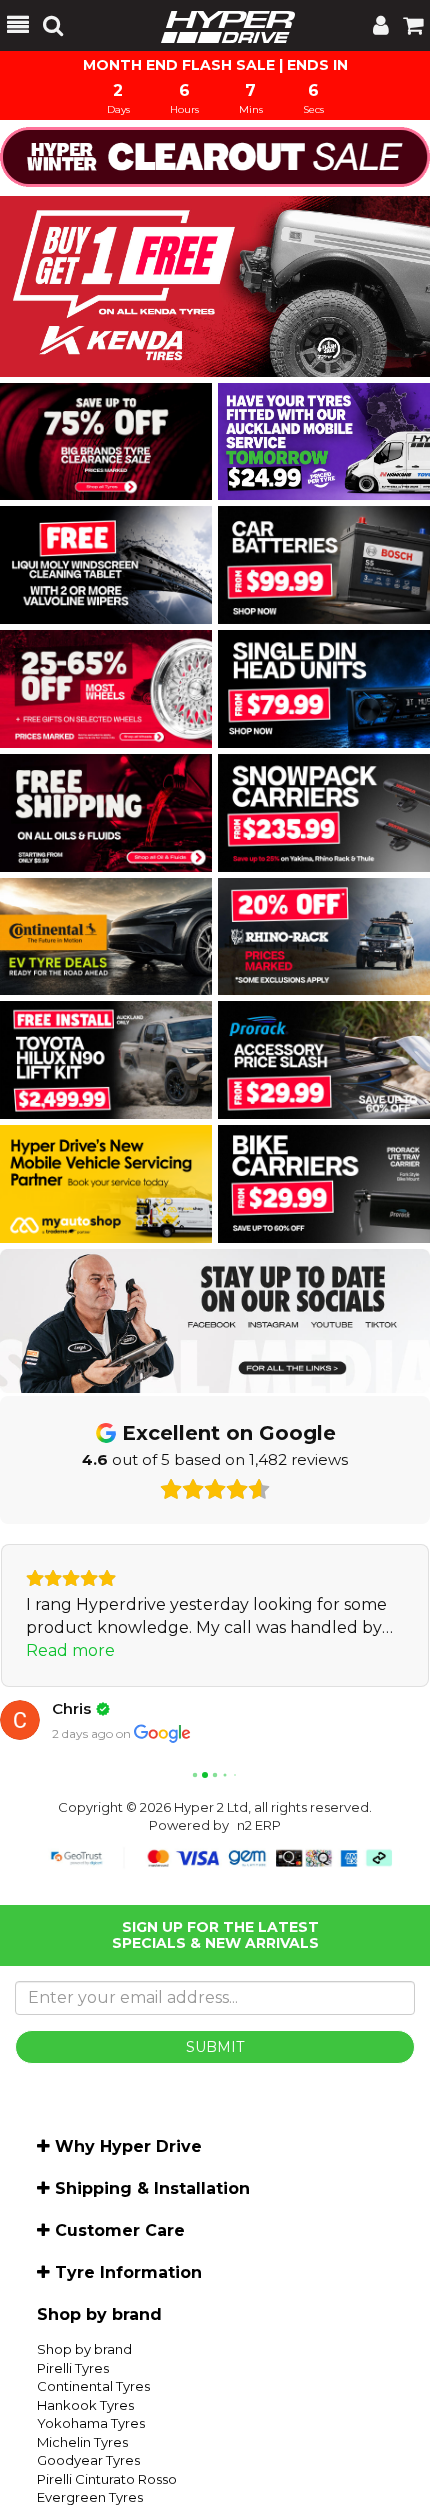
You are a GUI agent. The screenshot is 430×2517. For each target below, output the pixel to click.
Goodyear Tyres (88, 2460)
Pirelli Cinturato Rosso (107, 2479)
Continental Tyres (93, 2386)
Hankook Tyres (85, 2405)
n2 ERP (259, 1825)
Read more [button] (70, 1650)
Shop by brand (84, 2349)
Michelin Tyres (82, 2442)
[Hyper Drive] (218, 25)
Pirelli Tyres (73, 2368)
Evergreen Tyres (90, 2497)
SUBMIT (215, 2047)
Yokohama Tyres (91, 2423)
